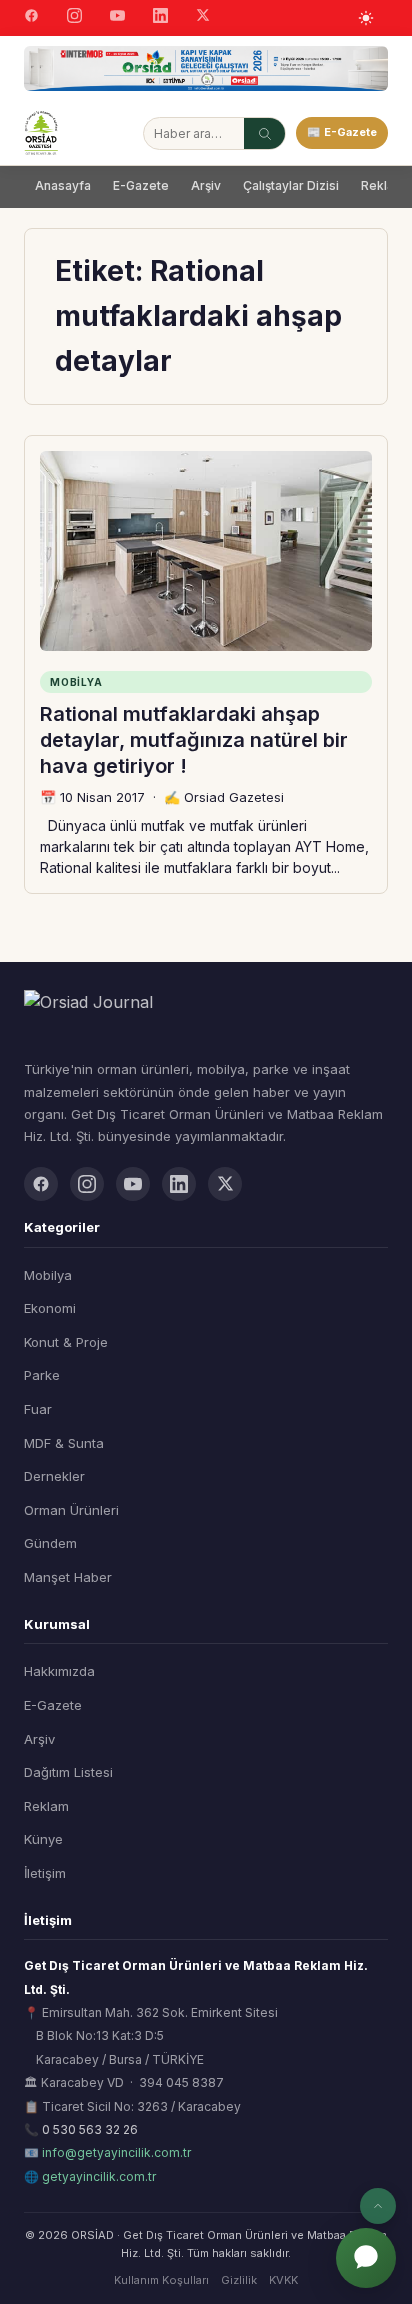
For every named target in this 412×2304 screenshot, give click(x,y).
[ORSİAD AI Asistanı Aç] (366, 2258)
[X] (203, 17)
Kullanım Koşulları (161, 2280)
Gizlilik (239, 2280)
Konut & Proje (66, 1342)
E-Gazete (141, 185)
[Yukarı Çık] (378, 2206)
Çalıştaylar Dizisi (291, 185)
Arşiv (206, 185)
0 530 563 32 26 (90, 2129)
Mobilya (48, 1275)
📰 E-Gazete (342, 132)
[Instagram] (74, 18)
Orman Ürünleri (71, 1510)
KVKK (283, 2280)
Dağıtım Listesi (68, 1772)
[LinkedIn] (160, 18)
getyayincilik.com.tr (99, 2176)
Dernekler (54, 1476)
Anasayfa (63, 185)
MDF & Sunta (64, 1443)
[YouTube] (117, 18)
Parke (42, 1375)
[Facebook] (31, 18)
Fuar (38, 1409)
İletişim (45, 1873)
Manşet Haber (68, 1577)
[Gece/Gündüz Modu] (366, 18)
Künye (43, 1839)
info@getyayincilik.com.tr (116, 2152)
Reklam (46, 1806)
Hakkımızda (59, 1671)
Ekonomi (50, 1308)
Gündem (50, 1543)
